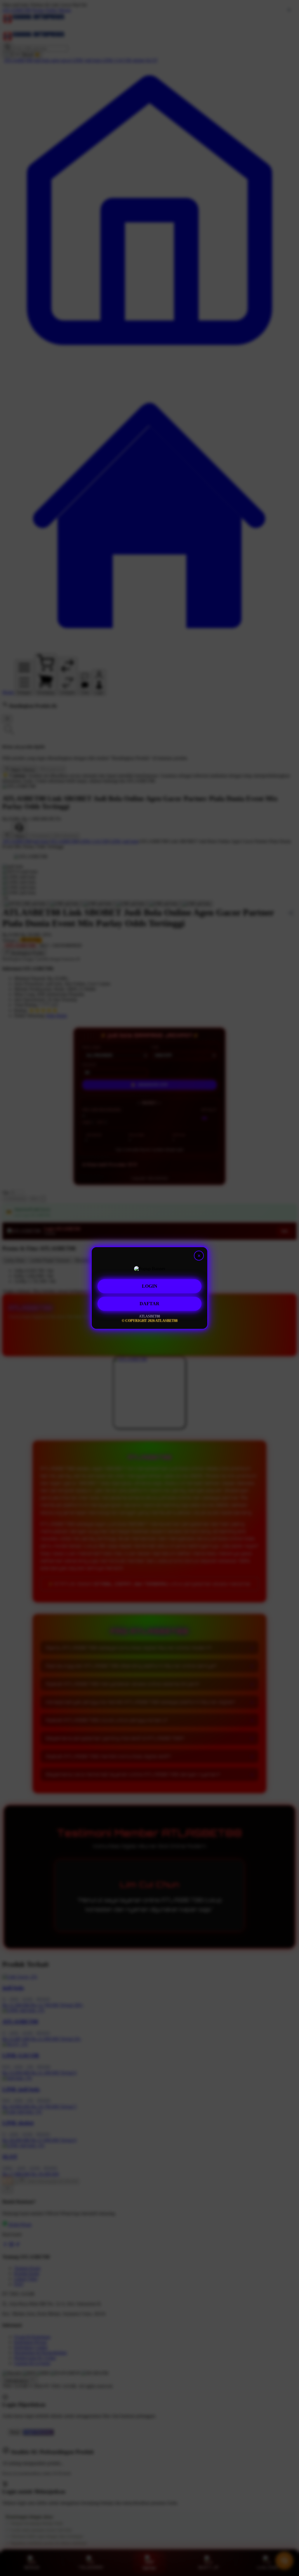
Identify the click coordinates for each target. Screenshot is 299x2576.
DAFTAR (149, 1302)
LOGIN (150, 1285)
